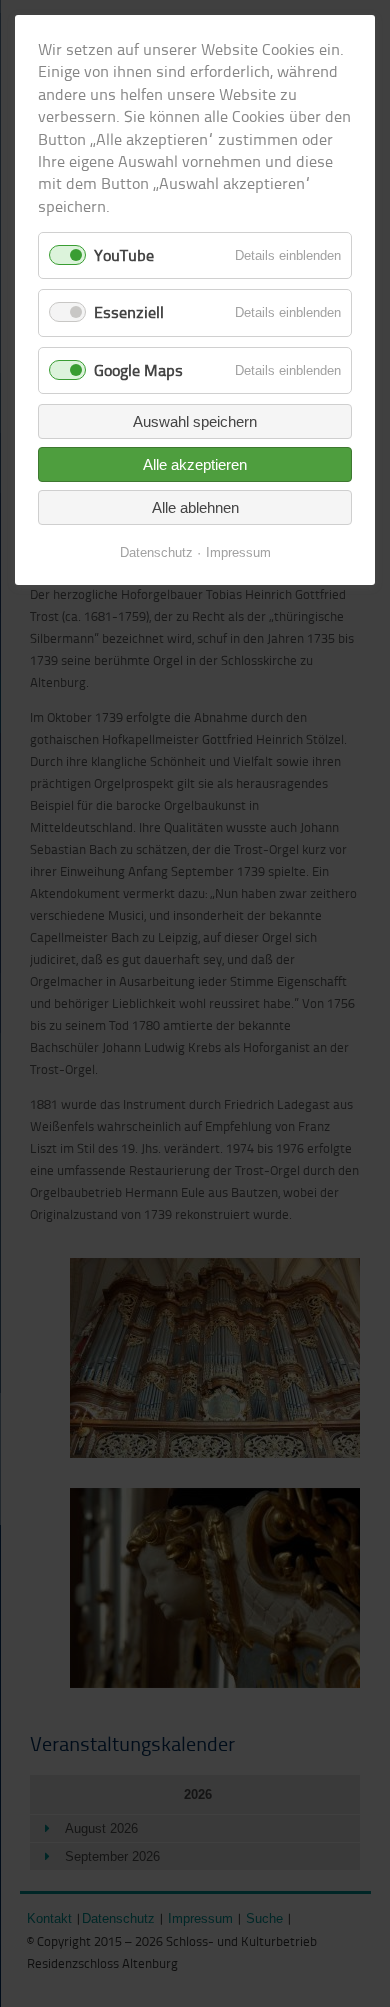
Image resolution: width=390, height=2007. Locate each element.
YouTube (124, 255)
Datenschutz (156, 552)
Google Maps (138, 370)
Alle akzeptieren (195, 464)
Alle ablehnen (195, 507)
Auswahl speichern (195, 421)
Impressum (238, 552)
